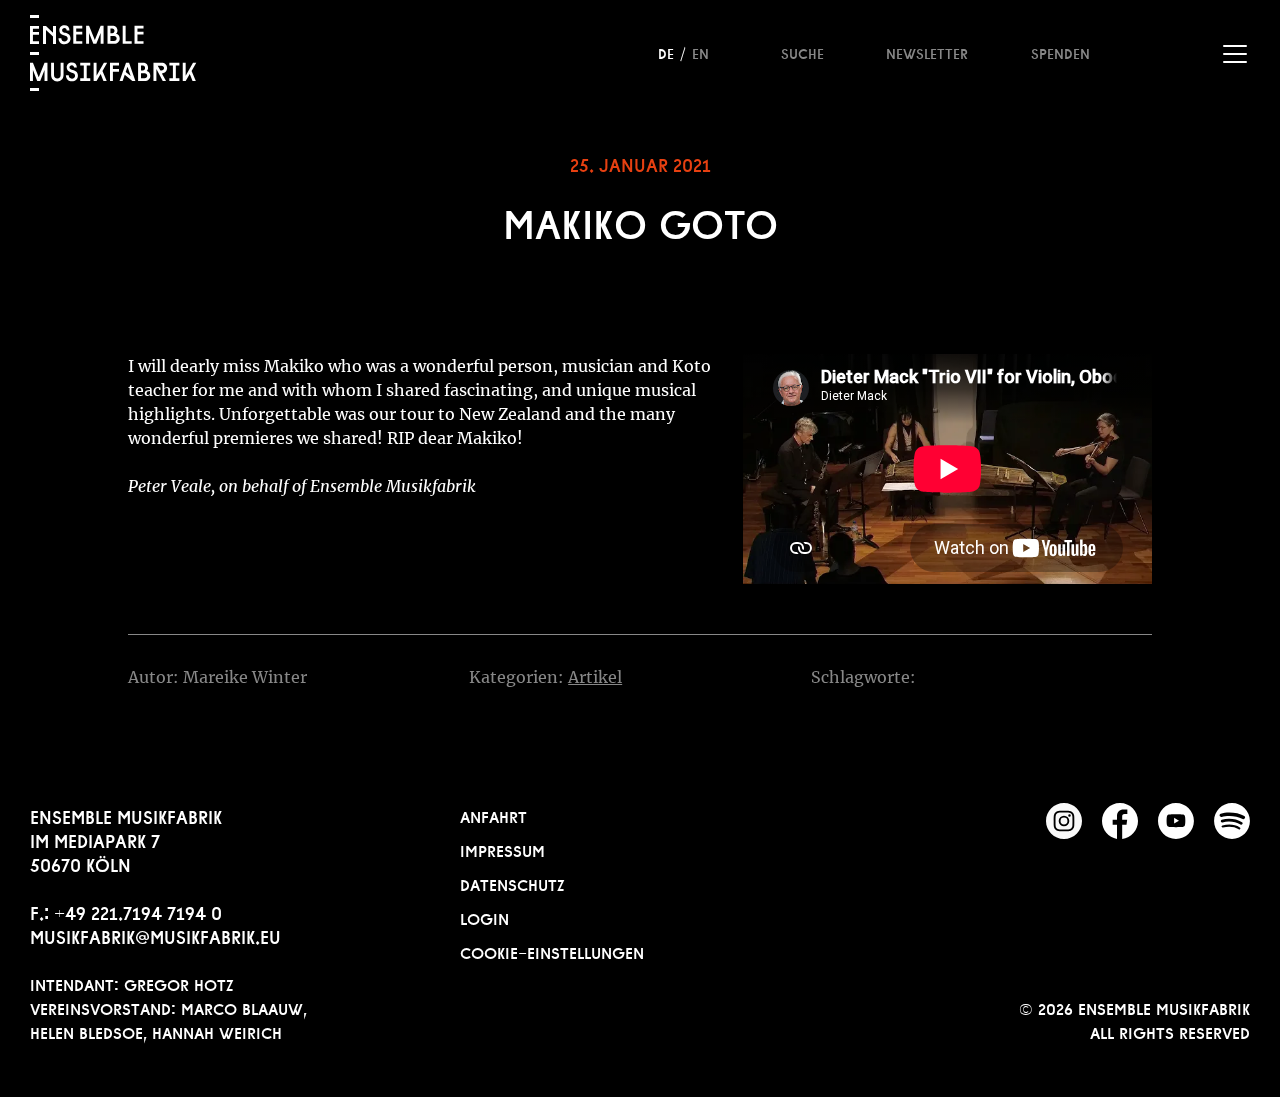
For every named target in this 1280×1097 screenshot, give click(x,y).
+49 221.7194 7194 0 (138, 911)
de (666, 52)
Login (484, 917)
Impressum (502, 849)
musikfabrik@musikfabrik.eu (155, 935)
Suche (802, 52)
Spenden (1060, 52)
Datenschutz (512, 883)
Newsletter (927, 52)
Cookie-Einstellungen (552, 951)
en (700, 52)
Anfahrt (493, 815)
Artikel (595, 677)
